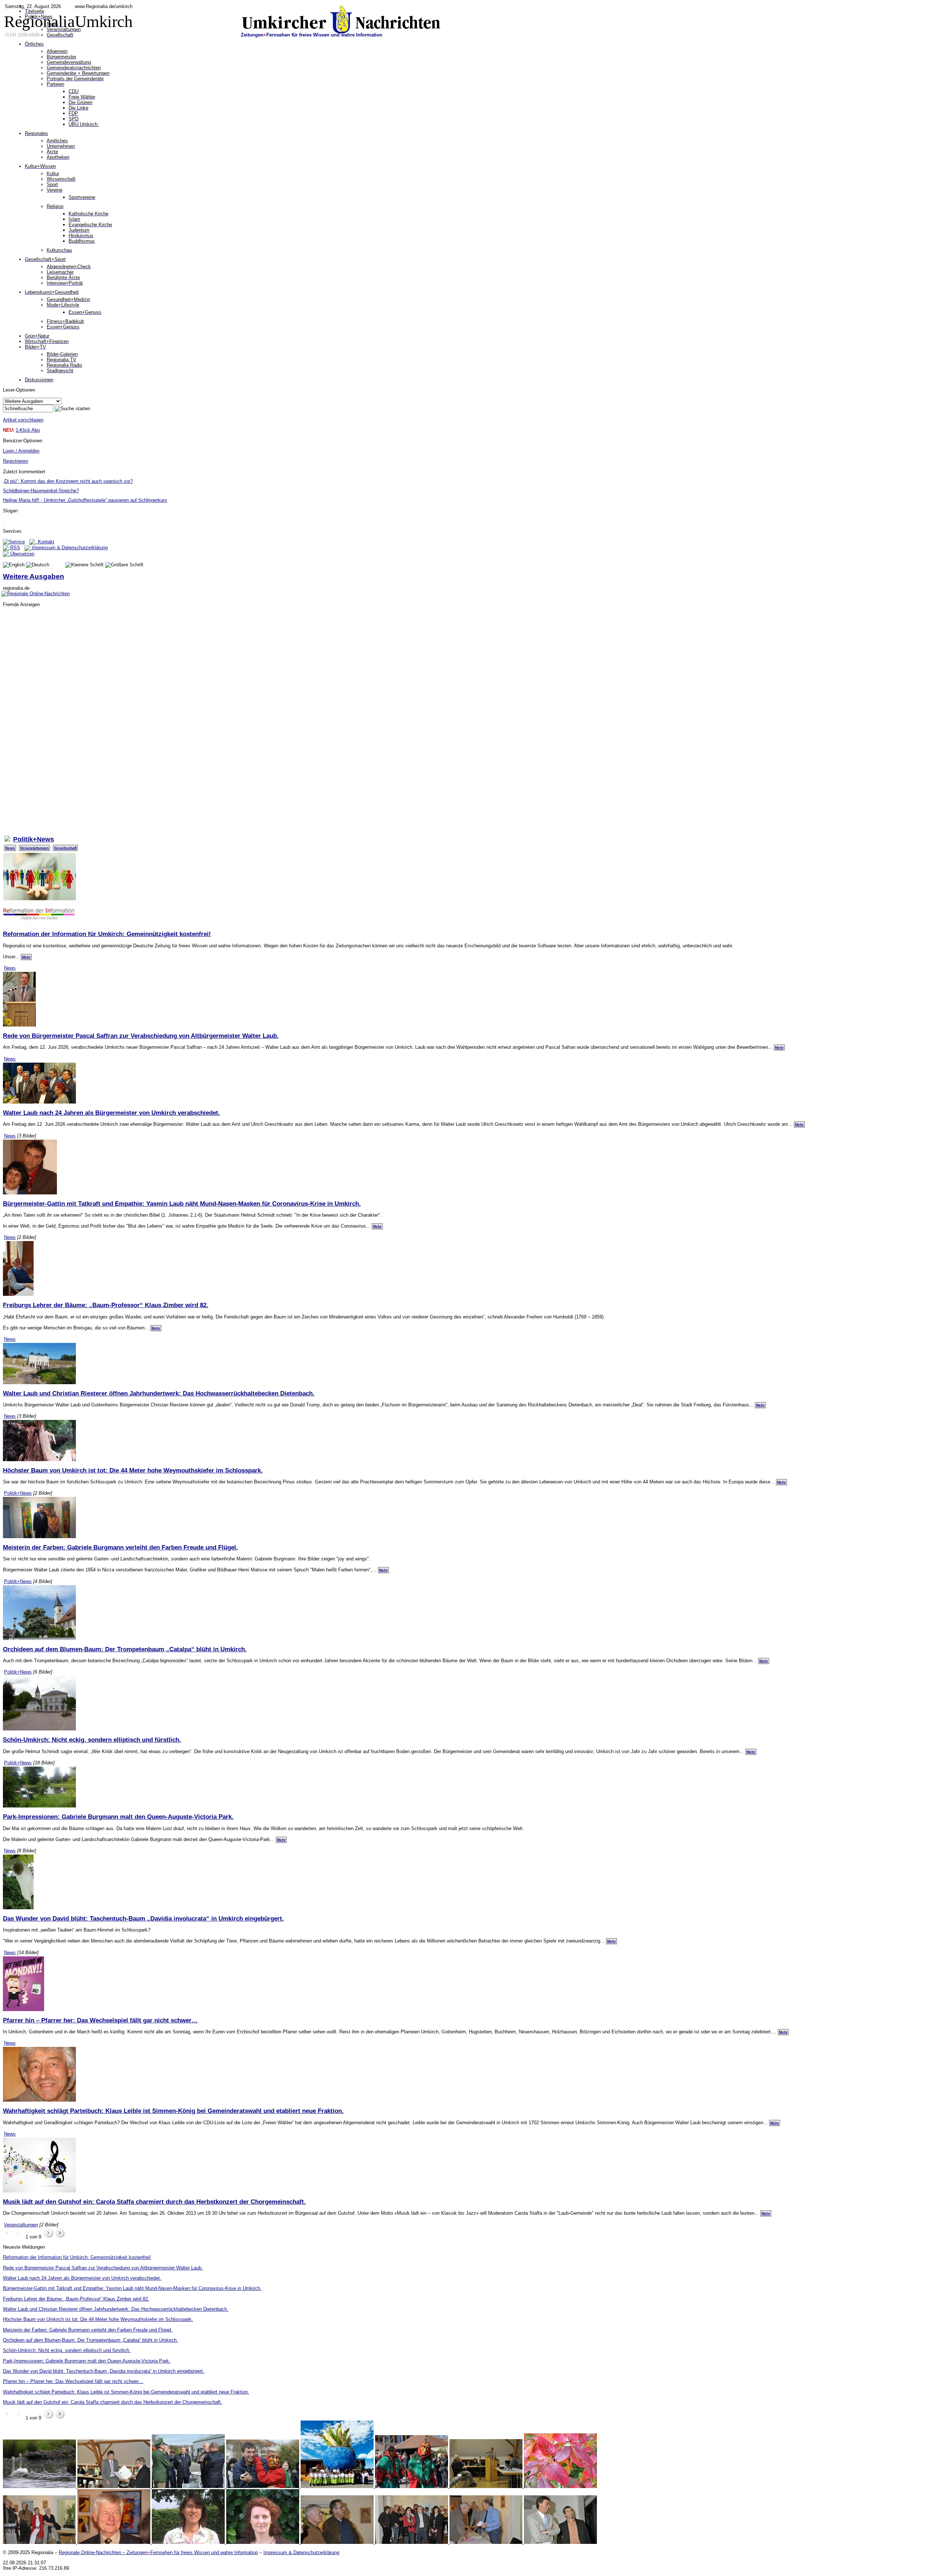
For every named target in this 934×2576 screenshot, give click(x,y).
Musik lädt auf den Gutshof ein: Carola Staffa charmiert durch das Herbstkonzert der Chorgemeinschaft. (154, 2202)
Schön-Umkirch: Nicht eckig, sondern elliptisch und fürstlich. (92, 1740)
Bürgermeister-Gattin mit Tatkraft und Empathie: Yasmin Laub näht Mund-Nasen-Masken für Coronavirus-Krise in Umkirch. (182, 1204)
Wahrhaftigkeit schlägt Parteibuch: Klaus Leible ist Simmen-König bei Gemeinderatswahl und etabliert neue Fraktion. (173, 2111)
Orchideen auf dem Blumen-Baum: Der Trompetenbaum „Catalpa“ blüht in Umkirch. (125, 1649)
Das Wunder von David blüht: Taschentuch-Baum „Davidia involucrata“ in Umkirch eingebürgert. (143, 1918)
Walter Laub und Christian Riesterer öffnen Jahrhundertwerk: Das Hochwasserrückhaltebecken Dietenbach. (159, 1393)
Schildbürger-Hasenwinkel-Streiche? (41, 491)
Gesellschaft (65, 848)
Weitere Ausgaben (34, 576)
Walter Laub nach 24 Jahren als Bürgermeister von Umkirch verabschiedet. (111, 1113)
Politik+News (18, 1493)
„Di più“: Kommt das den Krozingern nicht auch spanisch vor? (68, 481)
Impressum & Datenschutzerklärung (69, 548)
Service (17, 542)
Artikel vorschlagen (23, 420)
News (10, 848)
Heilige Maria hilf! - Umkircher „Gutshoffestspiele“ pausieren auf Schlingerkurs (85, 500)
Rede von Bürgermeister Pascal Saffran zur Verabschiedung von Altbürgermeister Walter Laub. (141, 1036)
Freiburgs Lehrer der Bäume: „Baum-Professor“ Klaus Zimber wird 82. (106, 1305)
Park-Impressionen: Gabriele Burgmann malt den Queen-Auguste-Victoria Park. (118, 1817)
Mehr (26, 957)
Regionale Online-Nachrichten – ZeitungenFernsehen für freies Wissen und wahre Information (158, 2552)
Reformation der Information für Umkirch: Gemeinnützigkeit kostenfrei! (107, 934)
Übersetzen (22, 554)
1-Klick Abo (28, 430)
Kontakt (45, 542)
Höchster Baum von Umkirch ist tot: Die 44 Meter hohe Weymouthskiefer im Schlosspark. (133, 1470)
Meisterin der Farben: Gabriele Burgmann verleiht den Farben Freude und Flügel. (120, 1547)
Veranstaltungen (34, 848)
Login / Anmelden (21, 451)
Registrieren (16, 461)
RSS (14, 548)
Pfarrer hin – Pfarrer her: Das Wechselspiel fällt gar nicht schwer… (100, 2020)
